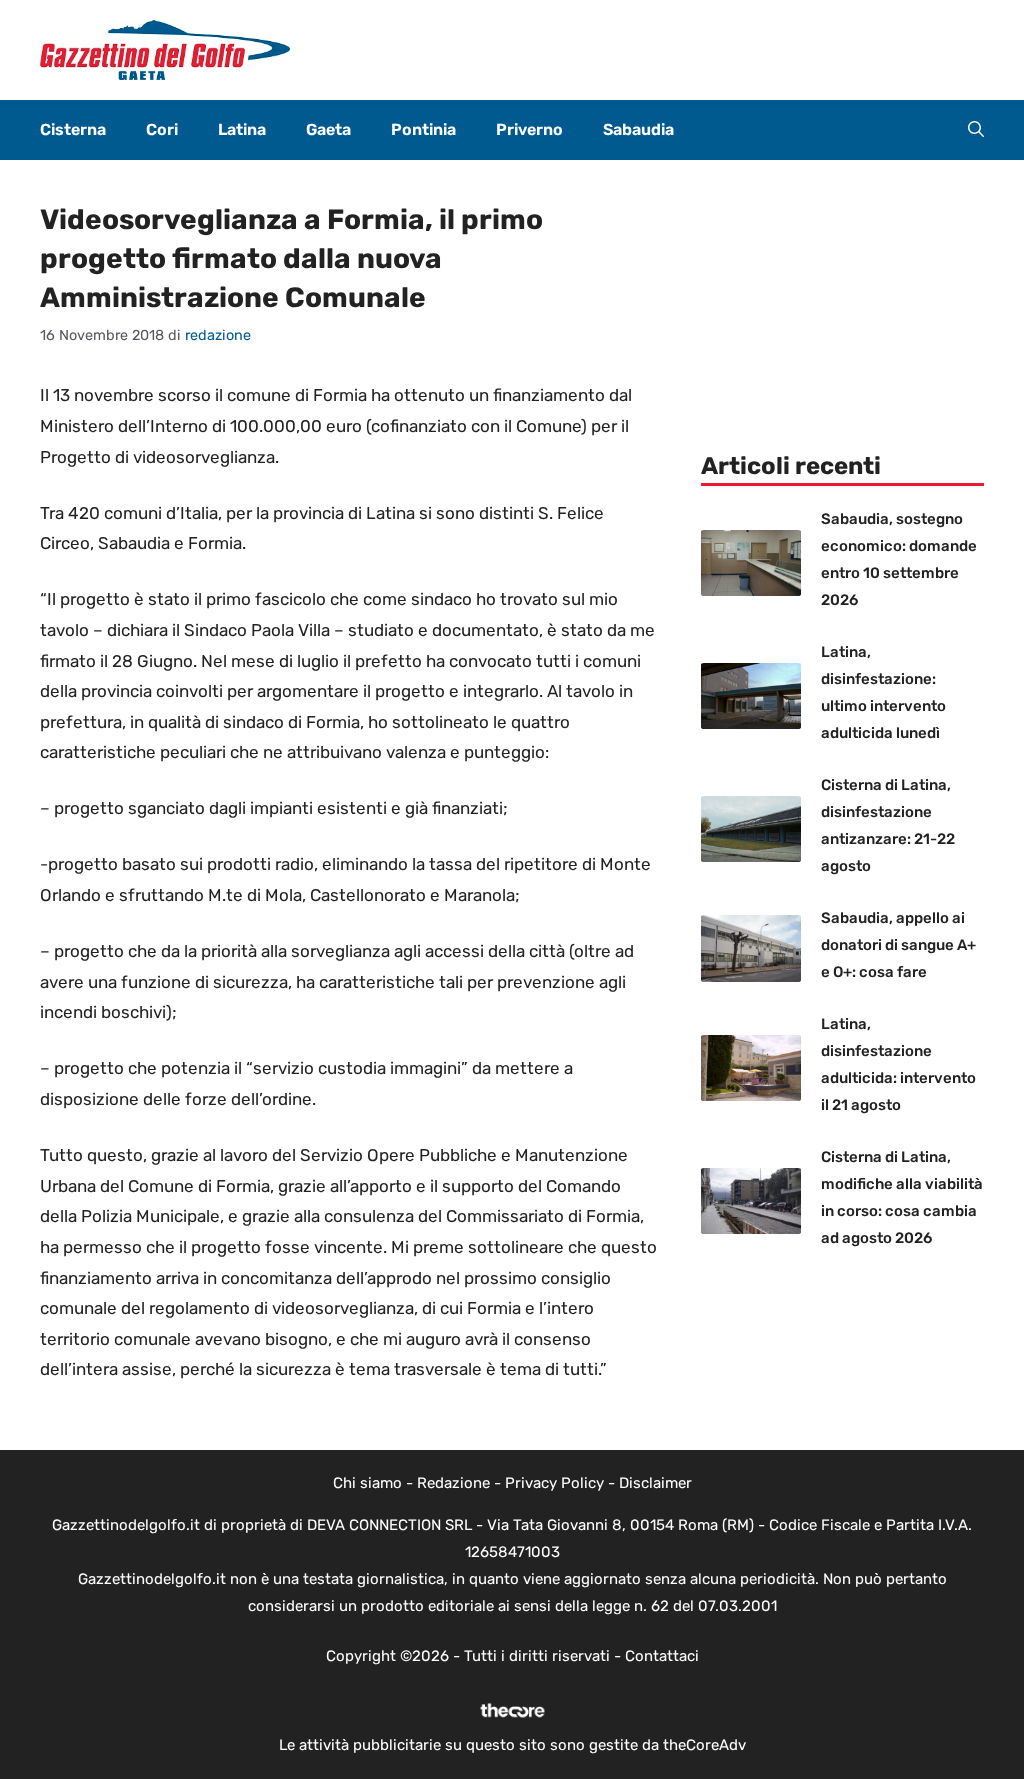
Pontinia (423, 129)
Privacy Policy (554, 1483)
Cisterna (73, 129)
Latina (242, 129)
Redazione (453, 1483)
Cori (162, 129)
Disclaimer (655, 1483)
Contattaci (662, 1656)
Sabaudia (638, 129)
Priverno (529, 129)
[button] (976, 130)
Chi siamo (367, 1483)
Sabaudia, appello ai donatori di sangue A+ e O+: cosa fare (898, 945)
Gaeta (328, 129)
